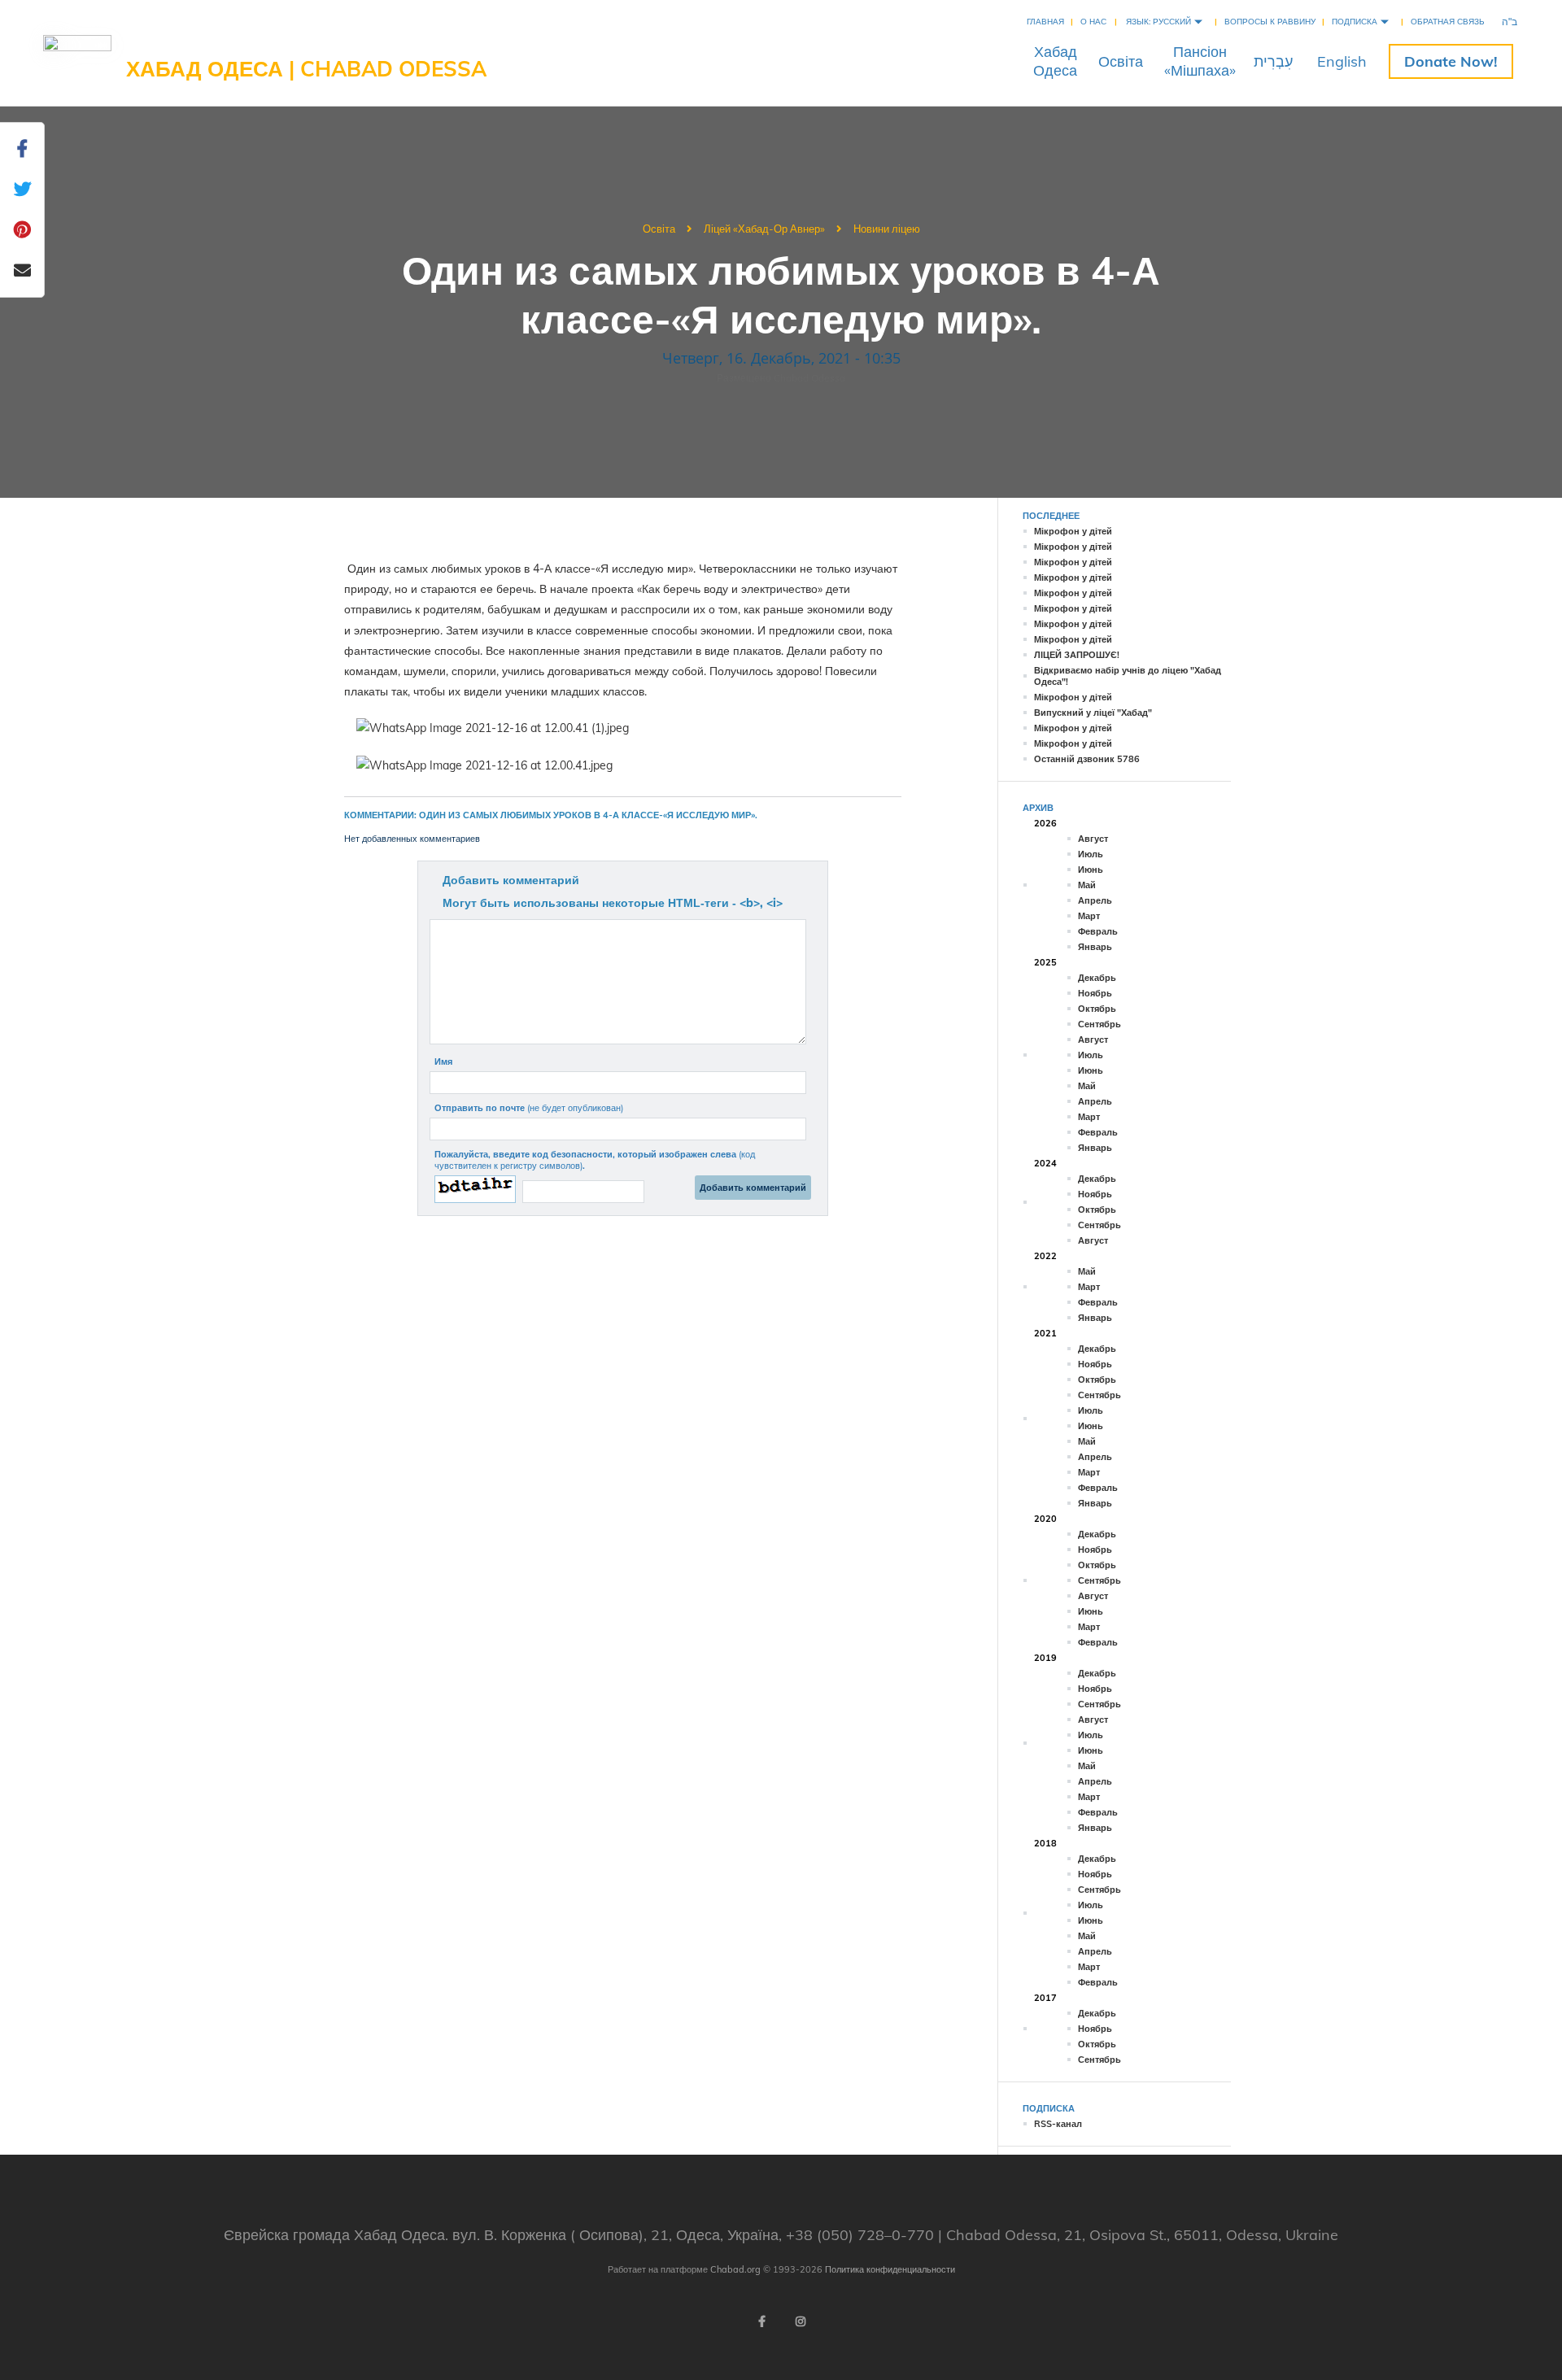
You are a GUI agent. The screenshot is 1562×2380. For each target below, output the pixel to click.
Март (1089, 916)
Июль (1091, 854)
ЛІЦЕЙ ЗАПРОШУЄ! (1077, 655)
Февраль (1098, 931)
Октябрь (1097, 1009)
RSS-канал (1058, 2124)
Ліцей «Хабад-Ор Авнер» (764, 229)
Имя (443, 1061)
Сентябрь (1100, 1024)
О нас (1093, 22)
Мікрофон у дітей (1073, 531)
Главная (1045, 22)
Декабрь (1097, 978)
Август (1093, 839)
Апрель (1095, 900)
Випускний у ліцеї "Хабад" (1093, 713)
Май (1087, 885)
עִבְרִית (1273, 61)
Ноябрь (1095, 993)
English (1342, 61)
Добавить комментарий (511, 880)
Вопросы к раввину (1270, 22)
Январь (1095, 947)
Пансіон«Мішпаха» (1200, 61)
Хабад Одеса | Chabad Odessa (306, 69)
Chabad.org (735, 2269)
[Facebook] (761, 2321)
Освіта (1121, 61)
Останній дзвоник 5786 (1087, 759)
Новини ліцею (887, 229)
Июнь (1091, 870)
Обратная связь (1448, 22)
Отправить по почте (529, 1108)
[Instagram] (801, 2321)
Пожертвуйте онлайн (1451, 61)
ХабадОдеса (1055, 61)
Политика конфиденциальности (890, 2269)
